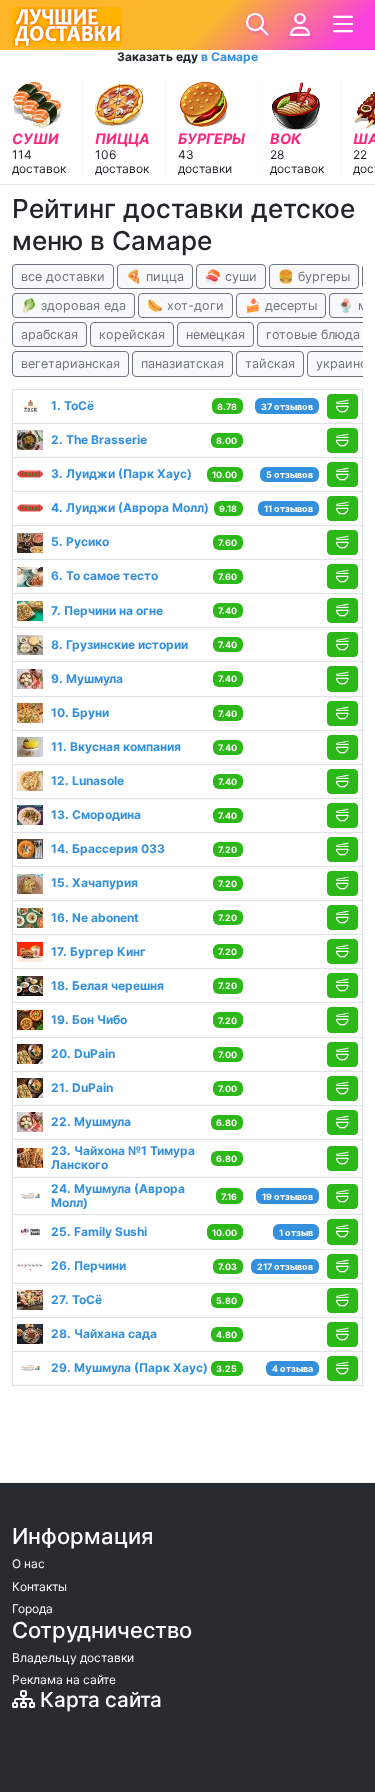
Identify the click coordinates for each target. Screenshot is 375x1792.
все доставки (63, 276)
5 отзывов (289, 474)
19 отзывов (287, 1196)
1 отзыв (296, 1232)
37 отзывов (287, 406)
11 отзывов (288, 508)
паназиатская (182, 363)
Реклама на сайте (64, 1679)
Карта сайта (98, 1699)
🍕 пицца (155, 276)
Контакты (39, 1586)
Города (32, 1608)
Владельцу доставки (73, 1657)
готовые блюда (313, 334)
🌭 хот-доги (185, 305)
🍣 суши (231, 276)
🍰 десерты (281, 305)
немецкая (215, 334)
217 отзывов (285, 1266)
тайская (270, 363)
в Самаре (229, 56)
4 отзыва (292, 1368)
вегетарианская (70, 363)
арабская (49, 334)
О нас (28, 1563)
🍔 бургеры (314, 276)
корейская (132, 334)
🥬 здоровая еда (73, 305)
